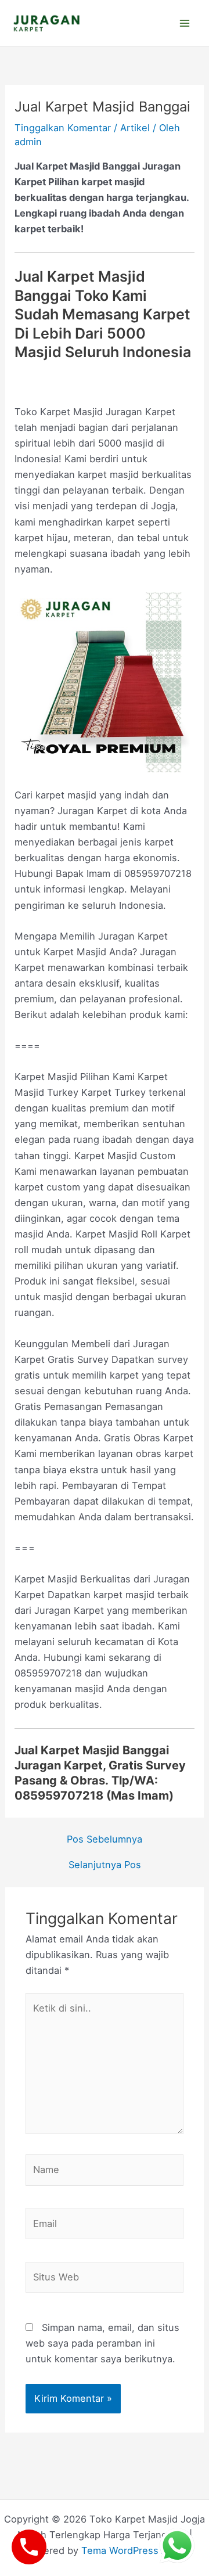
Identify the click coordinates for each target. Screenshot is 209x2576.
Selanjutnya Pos (105, 1865)
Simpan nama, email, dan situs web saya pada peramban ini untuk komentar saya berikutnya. (102, 2343)
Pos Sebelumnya (105, 1839)
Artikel (135, 128)
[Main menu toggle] (184, 23)
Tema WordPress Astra (133, 2550)
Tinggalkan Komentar (63, 128)
